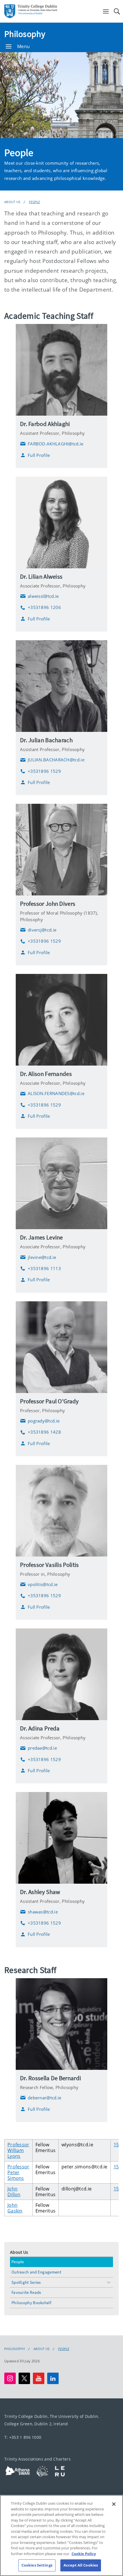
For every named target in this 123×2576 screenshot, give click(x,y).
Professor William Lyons (18, 2150)
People (34, 202)
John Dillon (14, 2192)
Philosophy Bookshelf (31, 2303)
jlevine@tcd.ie (38, 1257)
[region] (61, 2535)
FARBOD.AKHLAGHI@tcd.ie (52, 444)
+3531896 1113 (40, 1269)
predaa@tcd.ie (38, 1748)
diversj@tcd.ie (38, 930)
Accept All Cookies (81, 2565)
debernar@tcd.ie (41, 2098)
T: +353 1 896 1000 (23, 2437)
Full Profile (39, 455)
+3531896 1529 (40, 771)
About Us (12, 202)
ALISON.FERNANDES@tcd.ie (52, 1094)
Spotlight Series (26, 2282)
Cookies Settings (37, 2565)
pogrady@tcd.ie (40, 1421)
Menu (23, 46)
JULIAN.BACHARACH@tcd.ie (52, 760)
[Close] (114, 2504)
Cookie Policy (84, 2554)
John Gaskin (15, 2208)
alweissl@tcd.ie (39, 596)
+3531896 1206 (40, 607)
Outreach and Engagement (36, 2272)
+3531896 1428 (40, 1432)
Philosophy (25, 34)
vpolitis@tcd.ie (39, 1584)
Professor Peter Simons (18, 2172)
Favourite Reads (26, 2292)
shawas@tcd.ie (39, 1912)
